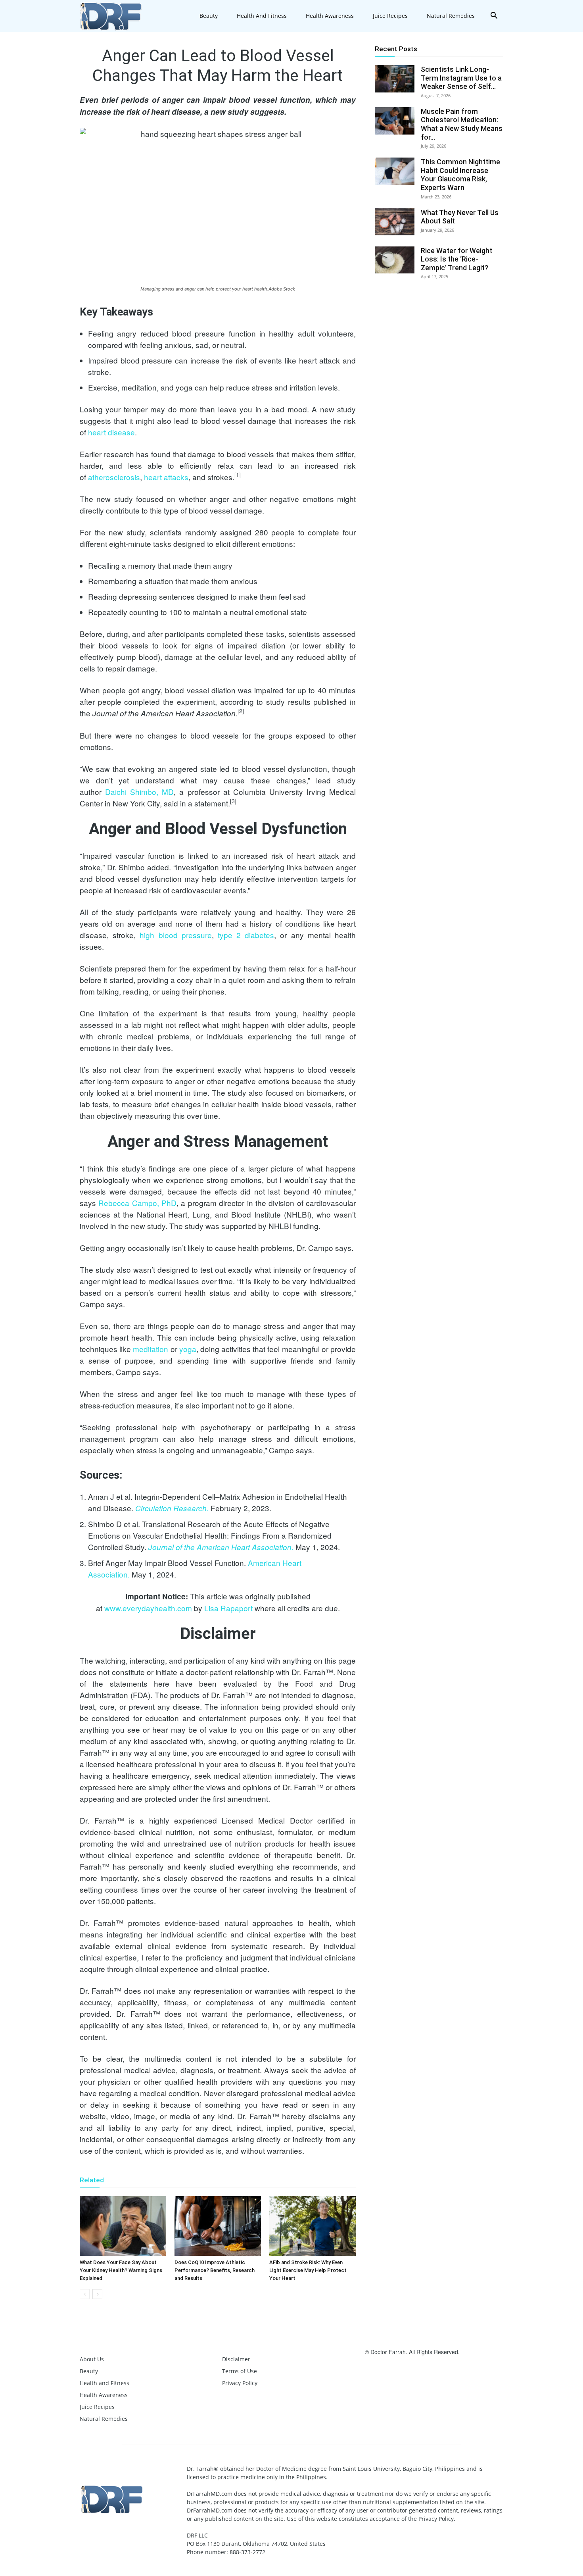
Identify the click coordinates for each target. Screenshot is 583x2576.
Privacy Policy (240, 2383)
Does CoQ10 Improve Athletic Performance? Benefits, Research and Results (215, 2270)
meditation (151, 1349)
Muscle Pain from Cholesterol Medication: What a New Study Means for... (462, 124)
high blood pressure (175, 935)
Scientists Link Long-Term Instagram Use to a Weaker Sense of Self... (461, 78)
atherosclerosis (114, 477)
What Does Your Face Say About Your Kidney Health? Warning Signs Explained (121, 2270)
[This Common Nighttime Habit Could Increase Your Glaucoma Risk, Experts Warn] (395, 171)
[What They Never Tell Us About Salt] (395, 222)
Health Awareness (330, 16)
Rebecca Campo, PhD (137, 1203)
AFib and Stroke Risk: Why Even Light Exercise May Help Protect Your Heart (308, 2270)
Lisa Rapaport (228, 1608)
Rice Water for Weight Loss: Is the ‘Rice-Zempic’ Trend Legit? (456, 259)
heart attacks (166, 477)
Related (92, 2180)
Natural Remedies (451, 16)
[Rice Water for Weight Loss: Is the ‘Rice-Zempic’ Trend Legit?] (395, 260)
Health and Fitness (262, 16)
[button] (494, 16)
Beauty (209, 16)
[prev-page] (85, 2294)
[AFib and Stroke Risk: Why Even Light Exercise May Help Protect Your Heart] (313, 2226)
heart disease (111, 432)
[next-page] (97, 2294)
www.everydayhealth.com (148, 1608)
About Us (92, 2359)
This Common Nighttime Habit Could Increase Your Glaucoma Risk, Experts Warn (460, 175)
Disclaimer (236, 2359)
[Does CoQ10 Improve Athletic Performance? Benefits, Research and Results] (218, 2226)
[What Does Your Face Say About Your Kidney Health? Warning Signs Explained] (123, 2226)
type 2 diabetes (246, 935)
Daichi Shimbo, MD (139, 792)
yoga (188, 1349)
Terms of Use (240, 2371)
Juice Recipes (390, 16)
